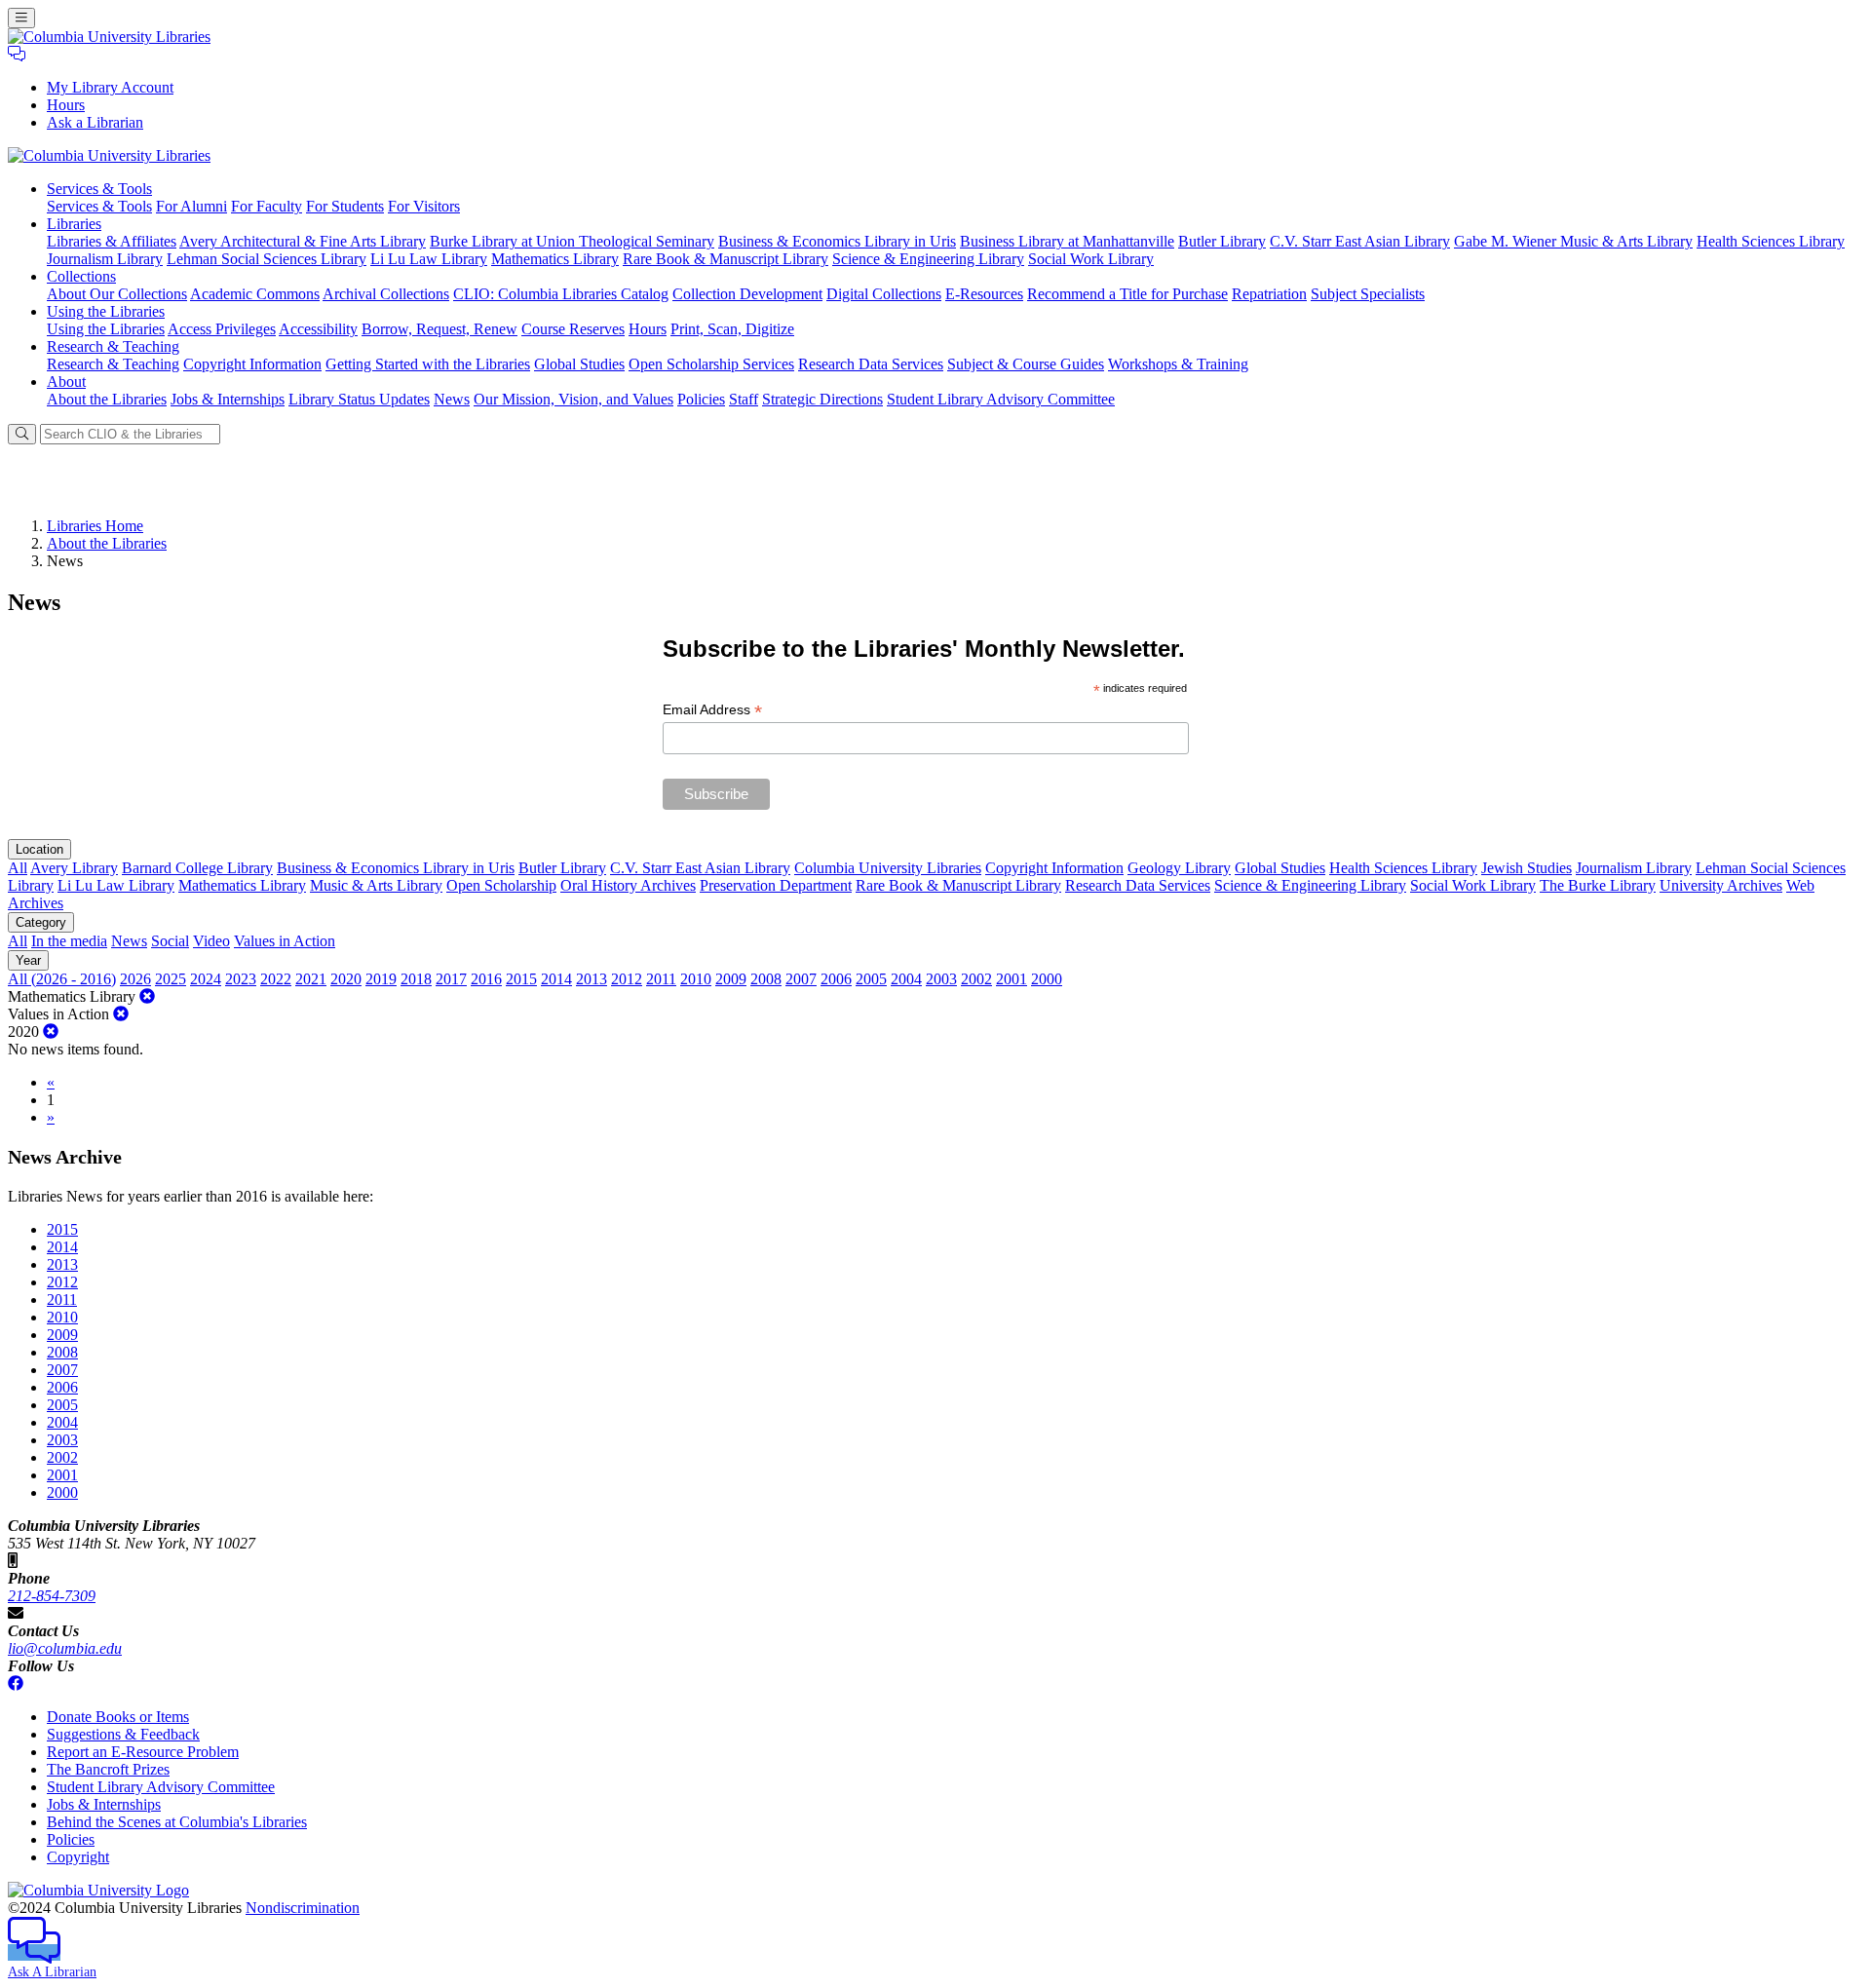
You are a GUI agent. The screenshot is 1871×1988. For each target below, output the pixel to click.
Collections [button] (81, 276)
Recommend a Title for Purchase (1127, 294)
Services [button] (99, 189)
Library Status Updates (359, 399)
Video (211, 941)
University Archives (1721, 885)
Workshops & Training (1178, 364)
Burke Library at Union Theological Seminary (572, 241)
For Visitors (424, 206)
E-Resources (984, 294)
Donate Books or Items (118, 1717)
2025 (171, 979)
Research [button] (113, 346)
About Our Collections (117, 294)
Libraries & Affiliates (112, 241)
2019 (381, 979)
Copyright (78, 1857)
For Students (345, 206)
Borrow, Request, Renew (439, 329)
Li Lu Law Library (429, 259)
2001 (1012, 979)
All (18, 868)
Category (41, 922)
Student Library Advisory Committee (1001, 399)
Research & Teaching (113, 364)
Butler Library (1222, 241)
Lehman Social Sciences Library (267, 259)
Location (39, 849)
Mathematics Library (555, 259)
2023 (241, 979)
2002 (976, 979)
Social (170, 941)
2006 (836, 979)
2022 (276, 979)
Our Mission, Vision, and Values (573, 399)
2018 (416, 979)
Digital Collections (884, 294)
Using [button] (106, 311)
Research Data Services (871, 364)
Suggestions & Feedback (123, 1734)
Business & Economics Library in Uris (837, 241)
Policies (701, 399)
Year (28, 960)
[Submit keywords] (22, 434)
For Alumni (191, 206)
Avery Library (74, 868)
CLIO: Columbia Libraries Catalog (561, 294)
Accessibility (318, 329)
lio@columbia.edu (65, 1648)
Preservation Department (776, 885)
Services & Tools (99, 206)
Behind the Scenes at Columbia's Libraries (177, 1822)
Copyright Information (252, 364)
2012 (627, 979)
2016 (486, 979)
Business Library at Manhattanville (1067, 241)
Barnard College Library (197, 868)
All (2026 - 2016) (62, 979)
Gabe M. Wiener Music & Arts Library (1573, 241)
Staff (744, 399)
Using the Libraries (106, 329)
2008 (766, 979)
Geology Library (1179, 868)
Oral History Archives (628, 885)
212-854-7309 (52, 1596)
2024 (206, 979)
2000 (1047, 979)
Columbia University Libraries (888, 868)
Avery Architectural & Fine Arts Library (303, 241)
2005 (871, 979)
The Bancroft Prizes (108, 1769)
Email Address (712, 710)
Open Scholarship (501, 885)
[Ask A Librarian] (17, 54)
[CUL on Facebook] (16, 1683)
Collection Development (747, 294)
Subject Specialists (1368, 294)
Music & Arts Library (376, 885)
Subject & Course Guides (1026, 364)
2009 (731, 979)
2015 (521, 979)
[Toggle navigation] (21, 18)
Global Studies (579, 364)
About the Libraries (107, 399)
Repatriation (1269, 294)
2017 (451, 979)
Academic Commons (255, 294)
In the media (69, 941)
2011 (661, 979)
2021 (311, 979)
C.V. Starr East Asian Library (1360, 241)
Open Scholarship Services (711, 364)
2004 (906, 979)
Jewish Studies (1527, 868)
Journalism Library (105, 259)
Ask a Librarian (95, 122)
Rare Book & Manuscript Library (725, 259)
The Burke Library (1598, 885)
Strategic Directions (822, 399)
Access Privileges (222, 329)
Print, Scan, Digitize (732, 329)
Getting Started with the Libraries (428, 364)
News (452, 399)
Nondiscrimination (303, 1908)
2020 (346, 979)
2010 (696, 979)
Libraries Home (95, 526)
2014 (556, 979)
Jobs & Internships (228, 399)
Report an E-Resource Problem (143, 1752)
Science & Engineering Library (928, 259)
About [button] (66, 382)
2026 (135, 979)
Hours (66, 105)
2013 (592, 979)
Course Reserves (573, 329)
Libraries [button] (74, 224)
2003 (941, 979)
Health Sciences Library (1771, 241)
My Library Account (110, 87)
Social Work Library (1091, 259)
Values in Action (285, 941)
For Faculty (267, 206)
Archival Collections (386, 294)
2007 (801, 979)
